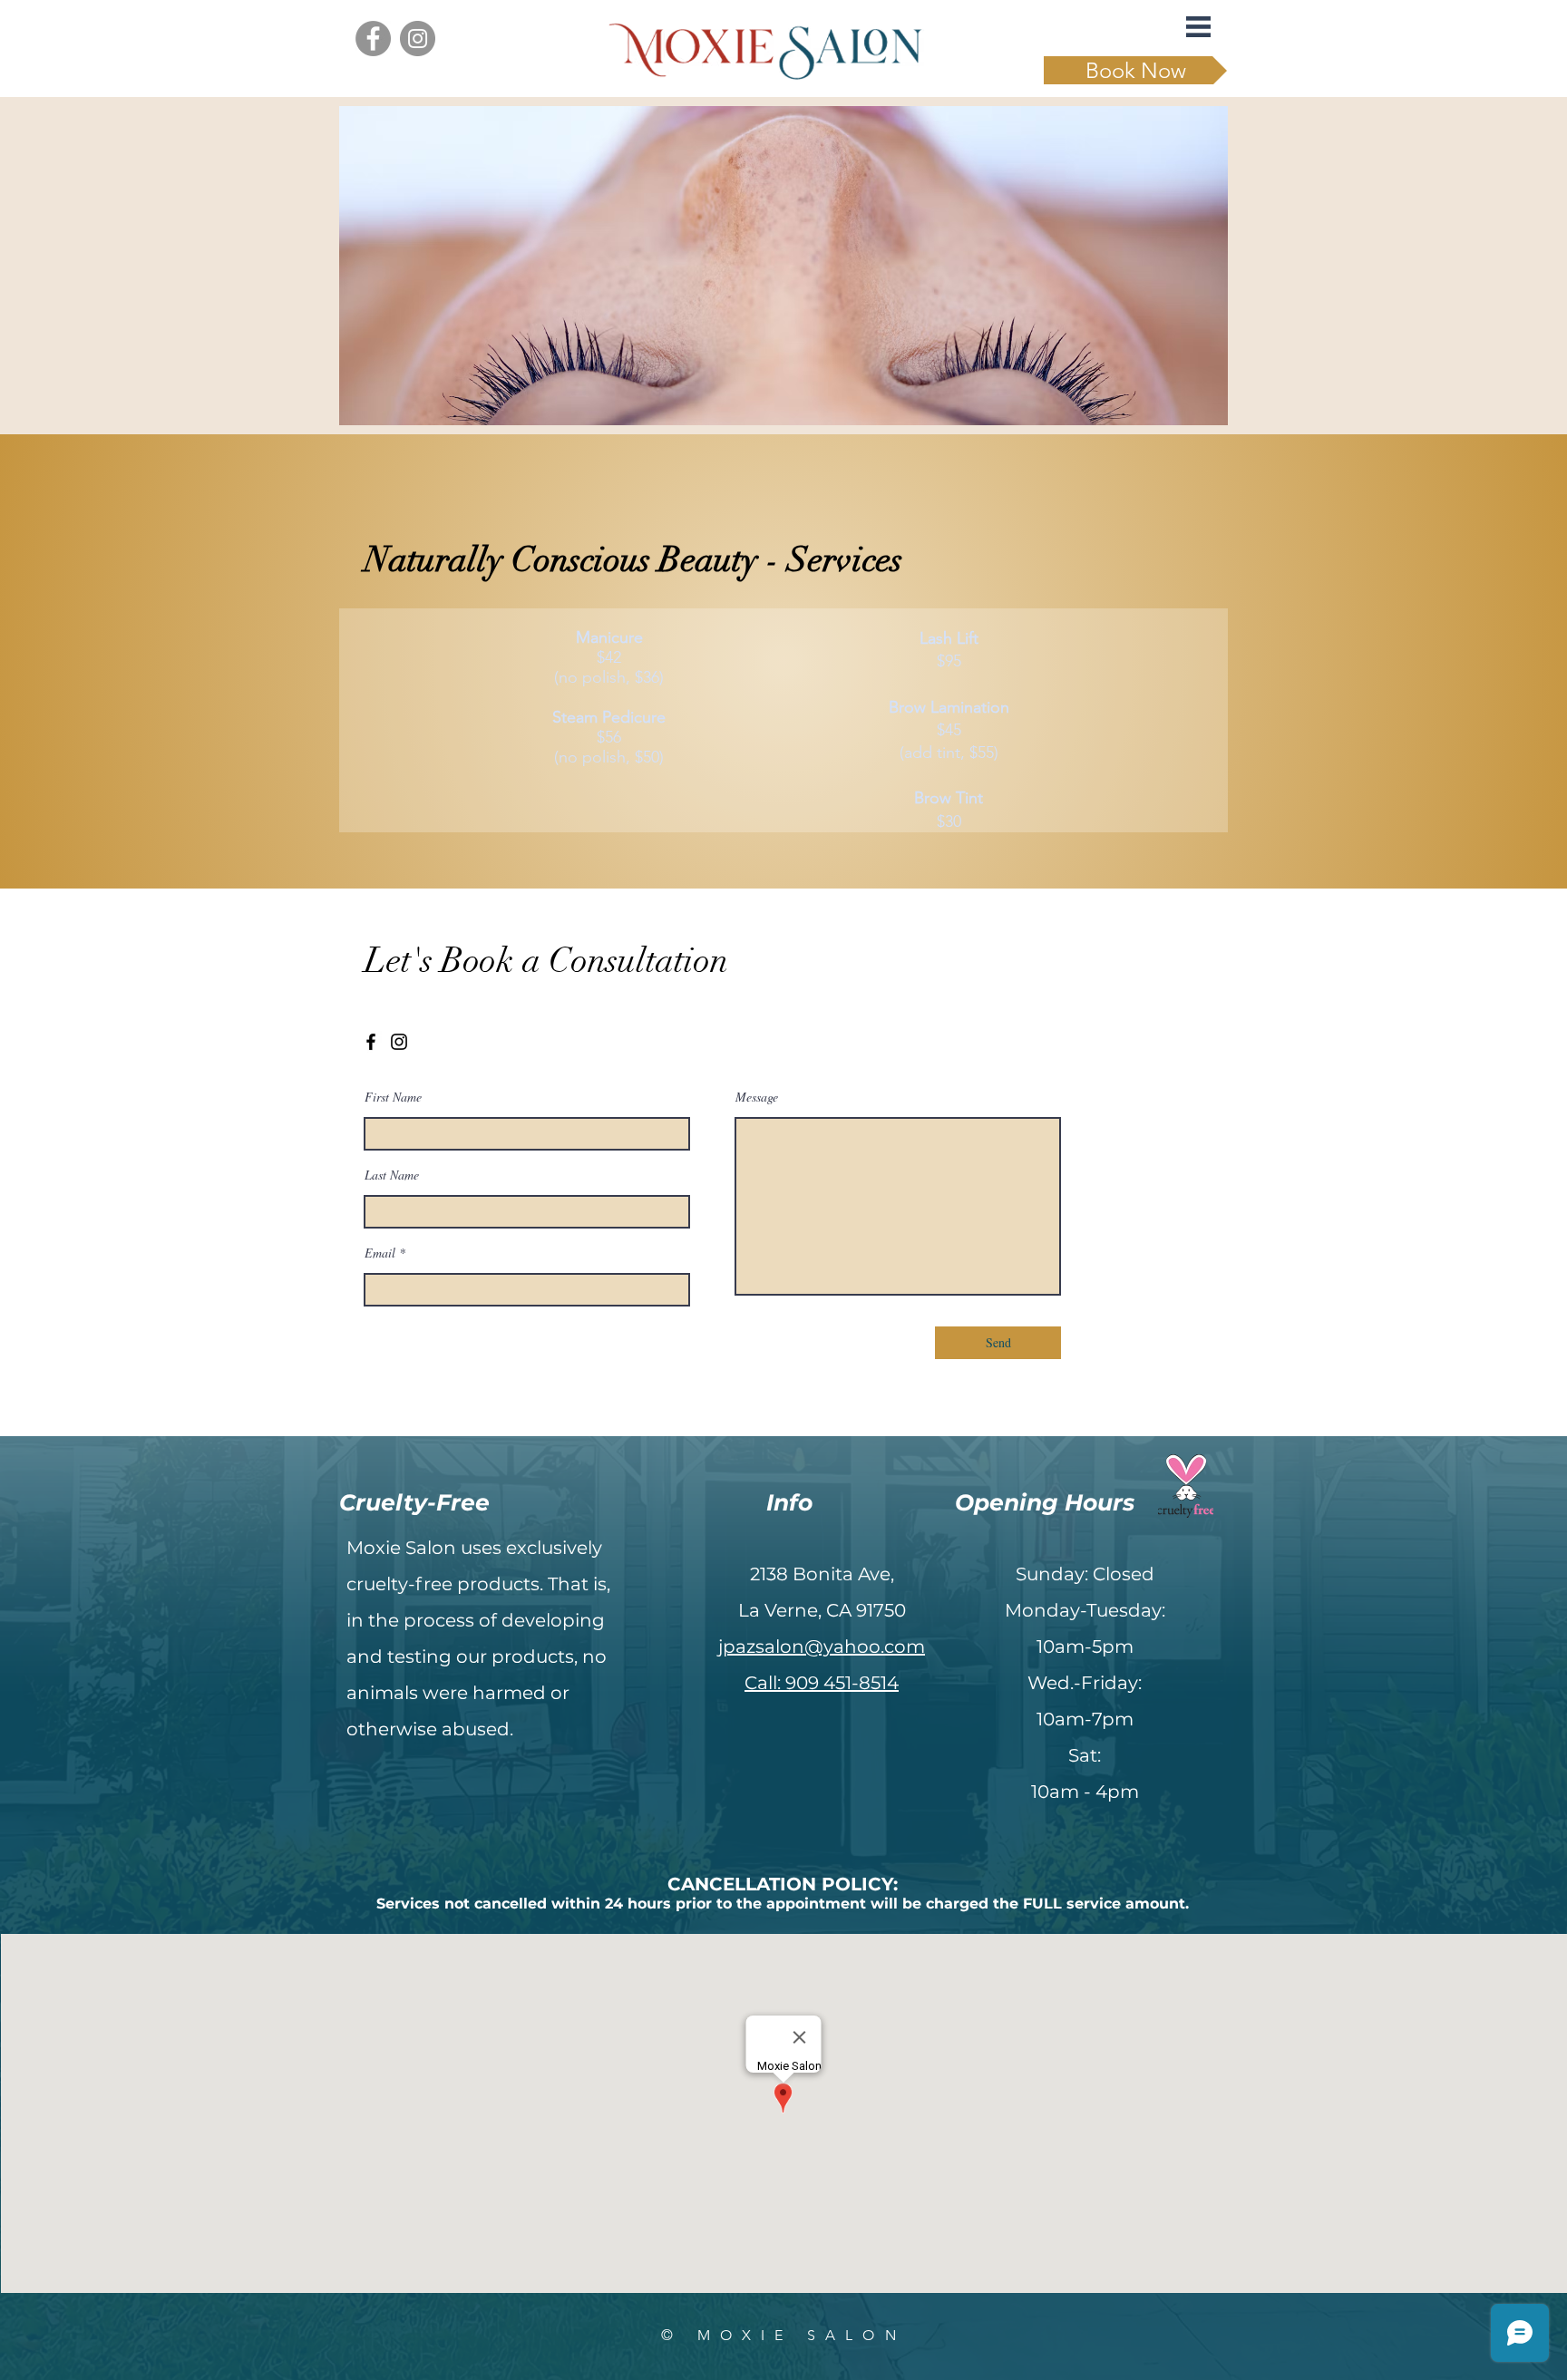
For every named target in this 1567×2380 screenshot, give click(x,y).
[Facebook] (373, 39)
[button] (1198, 27)
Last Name (392, 1175)
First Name (393, 1097)
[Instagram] (418, 39)
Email (380, 1253)
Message (757, 1097)
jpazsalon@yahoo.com (822, 1647)
